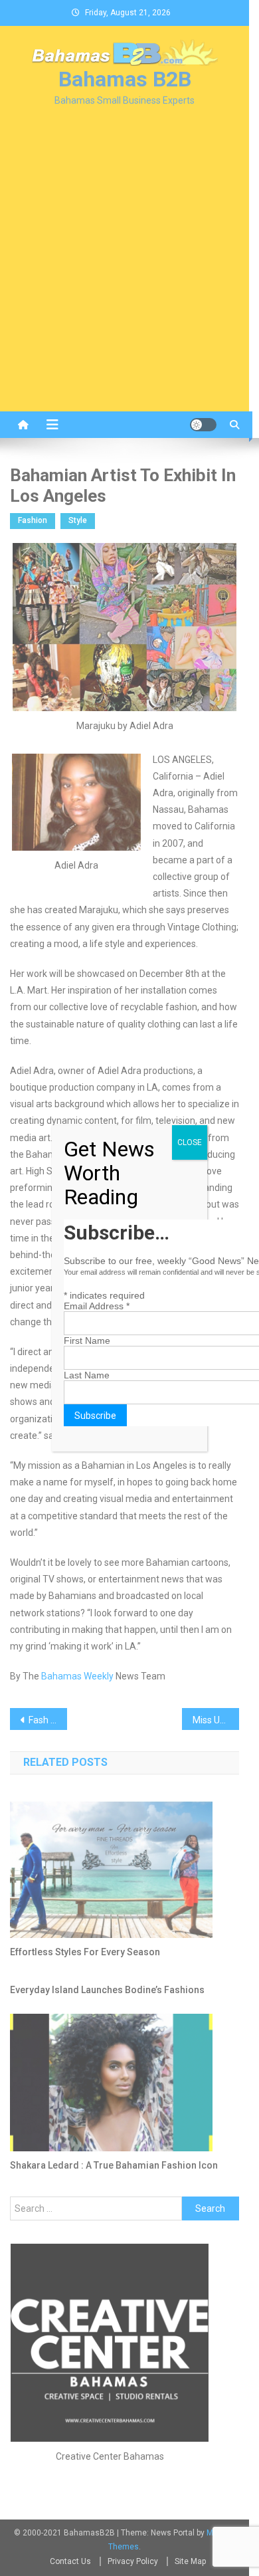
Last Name (87, 1375)
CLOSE (190, 1142)
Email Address (97, 1306)
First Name (87, 1341)
